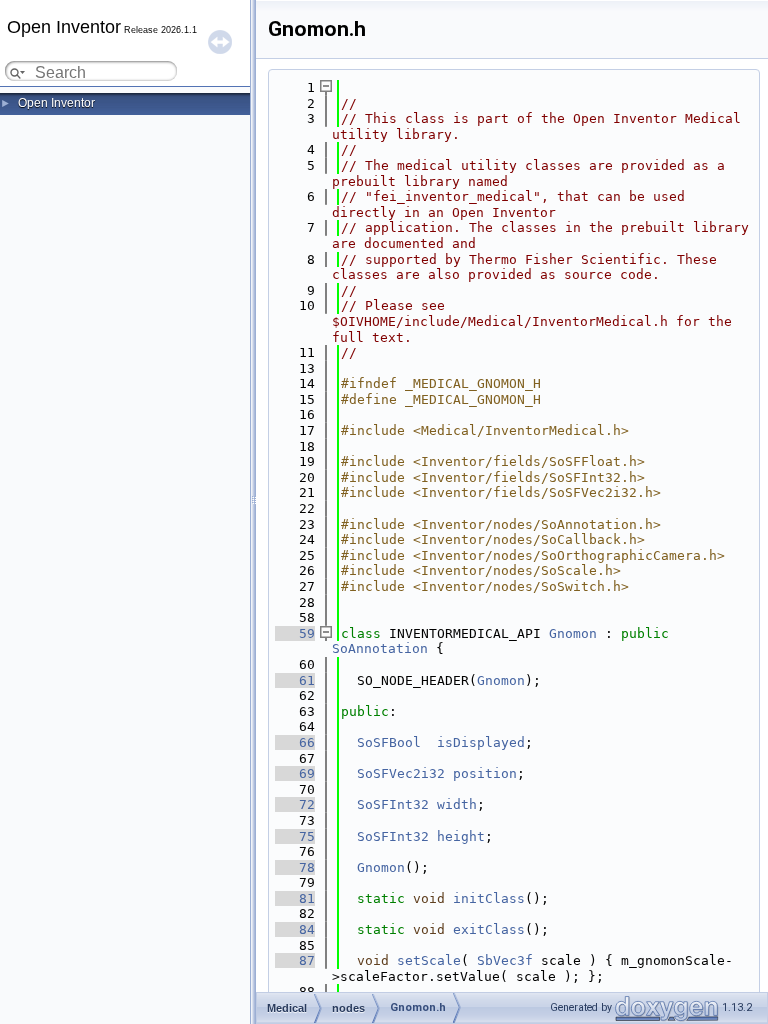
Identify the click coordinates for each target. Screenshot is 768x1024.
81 (295, 898)
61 (295, 680)
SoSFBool (389, 742)
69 (295, 773)
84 (295, 929)
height (461, 836)
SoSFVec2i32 (401, 773)
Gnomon (573, 633)
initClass (489, 898)
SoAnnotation (380, 648)
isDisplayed (481, 742)
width (457, 804)
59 (295, 633)
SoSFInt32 (393, 804)
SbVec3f (505, 960)
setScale (429, 960)
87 (295, 960)
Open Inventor (56, 103)
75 (295, 836)
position (485, 773)
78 (295, 867)
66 (295, 742)
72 (295, 804)
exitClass (489, 929)
